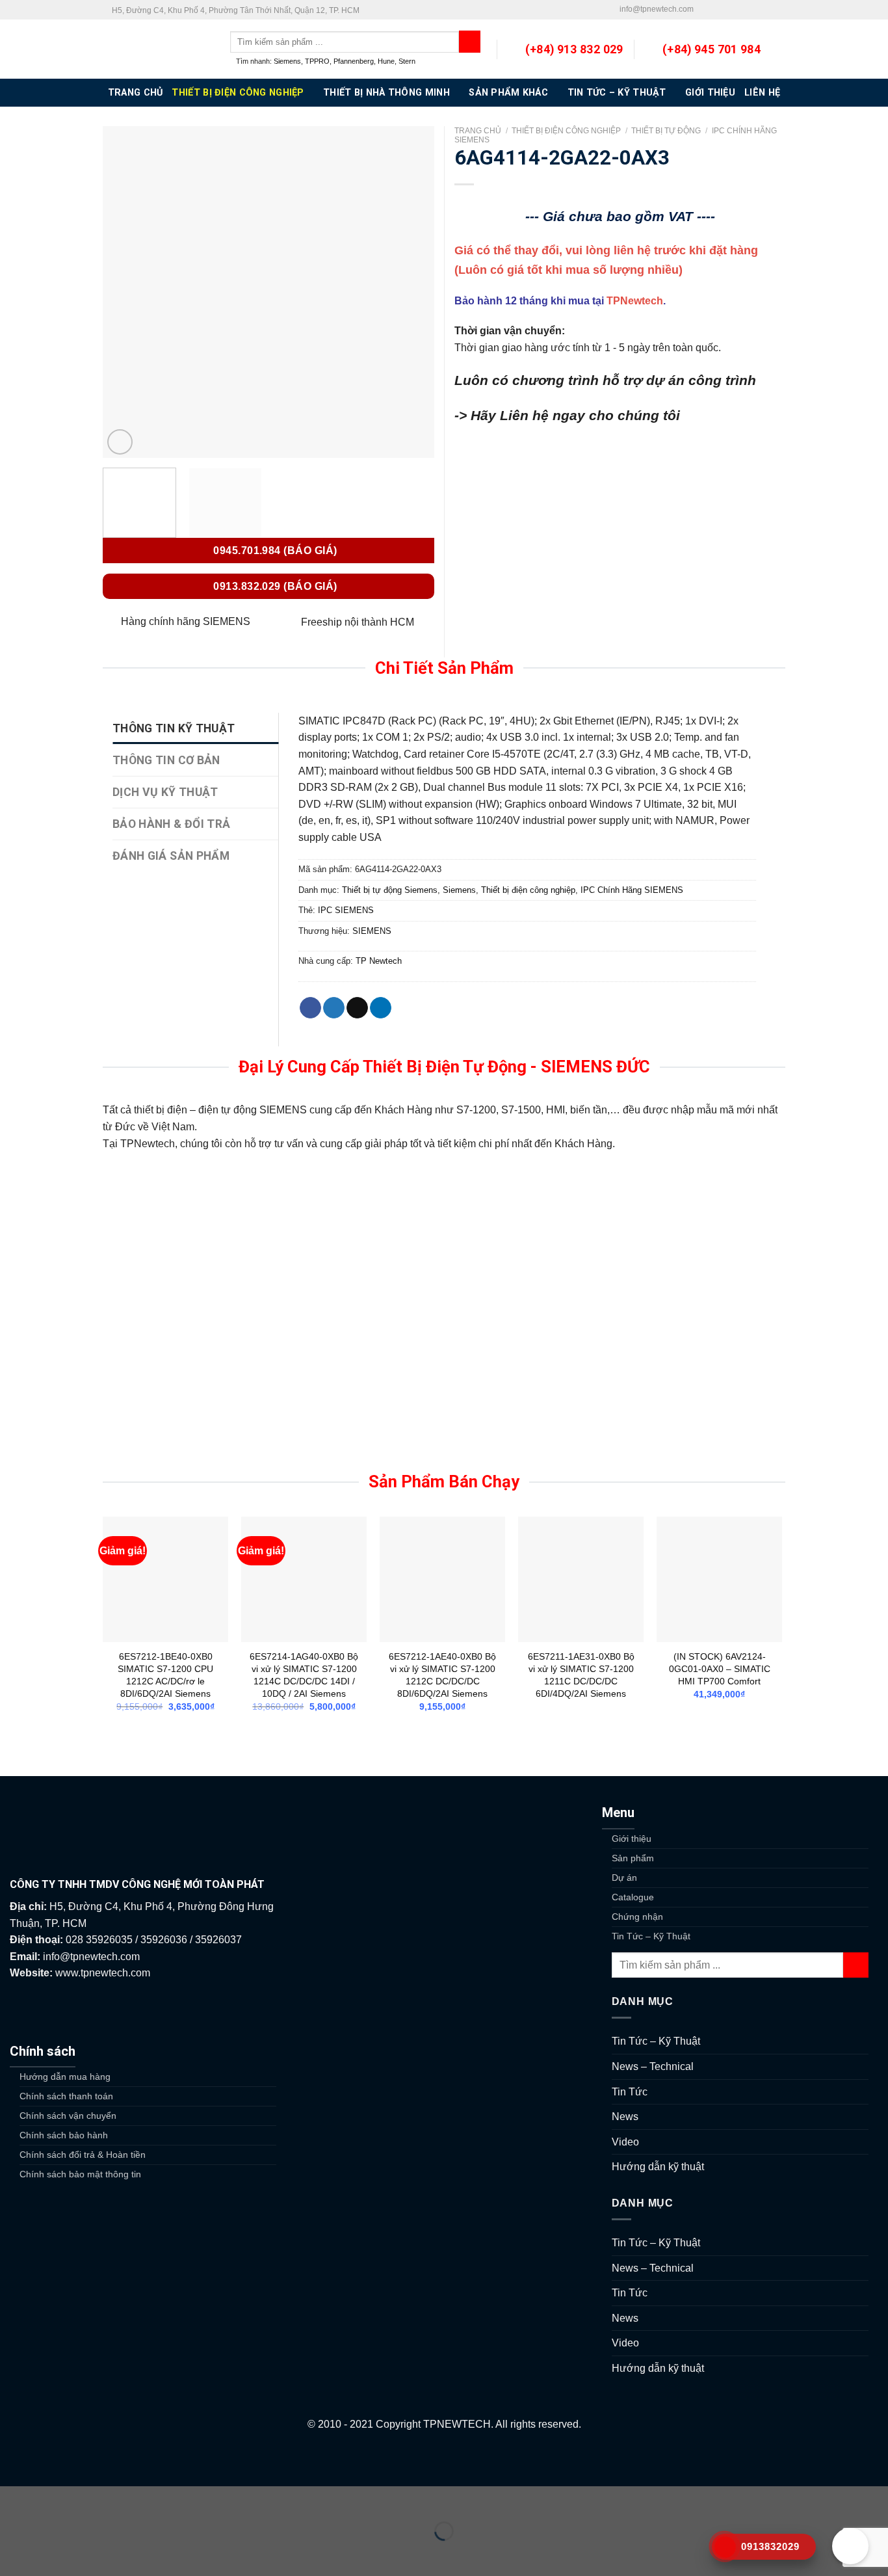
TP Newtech (379, 961)
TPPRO (317, 61)
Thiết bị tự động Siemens (390, 890)
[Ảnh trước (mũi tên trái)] (13, 2554)
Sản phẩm (633, 1858)
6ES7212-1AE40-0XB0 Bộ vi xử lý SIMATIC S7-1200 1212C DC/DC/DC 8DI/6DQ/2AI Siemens (442, 1675)
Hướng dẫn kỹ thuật (658, 2167)
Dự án (624, 1878)
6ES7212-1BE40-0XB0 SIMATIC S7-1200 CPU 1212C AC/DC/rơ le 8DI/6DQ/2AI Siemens (165, 1675)
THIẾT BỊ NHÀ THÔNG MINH (386, 93)
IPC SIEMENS (346, 910)
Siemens (287, 61)
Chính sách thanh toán (66, 2096)
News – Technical (653, 2066)
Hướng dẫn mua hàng (65, 2077)
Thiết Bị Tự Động (666, 131)
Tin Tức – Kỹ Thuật (617, 93)
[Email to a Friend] (357, 1008)
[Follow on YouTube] (779, 10)
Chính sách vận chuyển (68, 2116)
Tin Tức (630, 2092)
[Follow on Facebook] (704, 10)
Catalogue (633, 1897)
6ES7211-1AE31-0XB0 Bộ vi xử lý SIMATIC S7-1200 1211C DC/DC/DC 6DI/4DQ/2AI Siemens (581, 1675)
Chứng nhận (637, 1917)
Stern (407, 61)
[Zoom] (120, 442)
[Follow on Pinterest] (754, 10)
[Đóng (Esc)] (13, 2499)
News (625, 2117)
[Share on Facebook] (310, 1008)
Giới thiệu (710, 93)
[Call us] (742, 10)
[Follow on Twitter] (716, 10)
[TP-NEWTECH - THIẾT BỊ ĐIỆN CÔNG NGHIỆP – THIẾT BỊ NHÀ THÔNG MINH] (157, 49)
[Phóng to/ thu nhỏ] (51, 2499)
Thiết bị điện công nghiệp (238, 93)
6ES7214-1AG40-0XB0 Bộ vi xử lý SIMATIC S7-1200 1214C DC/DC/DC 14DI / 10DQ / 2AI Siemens (304, 1675)
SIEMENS (372, 931)
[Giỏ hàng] (779, 49)
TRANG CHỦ (136, 93)
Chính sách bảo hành (64, 2135)
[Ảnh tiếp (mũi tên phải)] (51, 2554)
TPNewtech (635, 301)
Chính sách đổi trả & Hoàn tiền (83, 2155)
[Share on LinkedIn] (381, 1008)
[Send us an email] (729, 10)
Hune (386, 61)
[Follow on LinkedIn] (766, 10)
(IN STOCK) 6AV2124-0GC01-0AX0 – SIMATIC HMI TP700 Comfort (720, 1668)
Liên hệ (762, 93)
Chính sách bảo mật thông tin (80, 2174)
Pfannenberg (354, 61)
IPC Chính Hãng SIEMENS (632, 890)
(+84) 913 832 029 (574, 49)
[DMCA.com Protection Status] (444, 2459)
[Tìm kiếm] (470, 42)
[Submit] (856, 1965)
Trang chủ (478, 131)
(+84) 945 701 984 (712, 49)
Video (625, 2142)
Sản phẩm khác (508, 93)
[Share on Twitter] (334, 1008)
